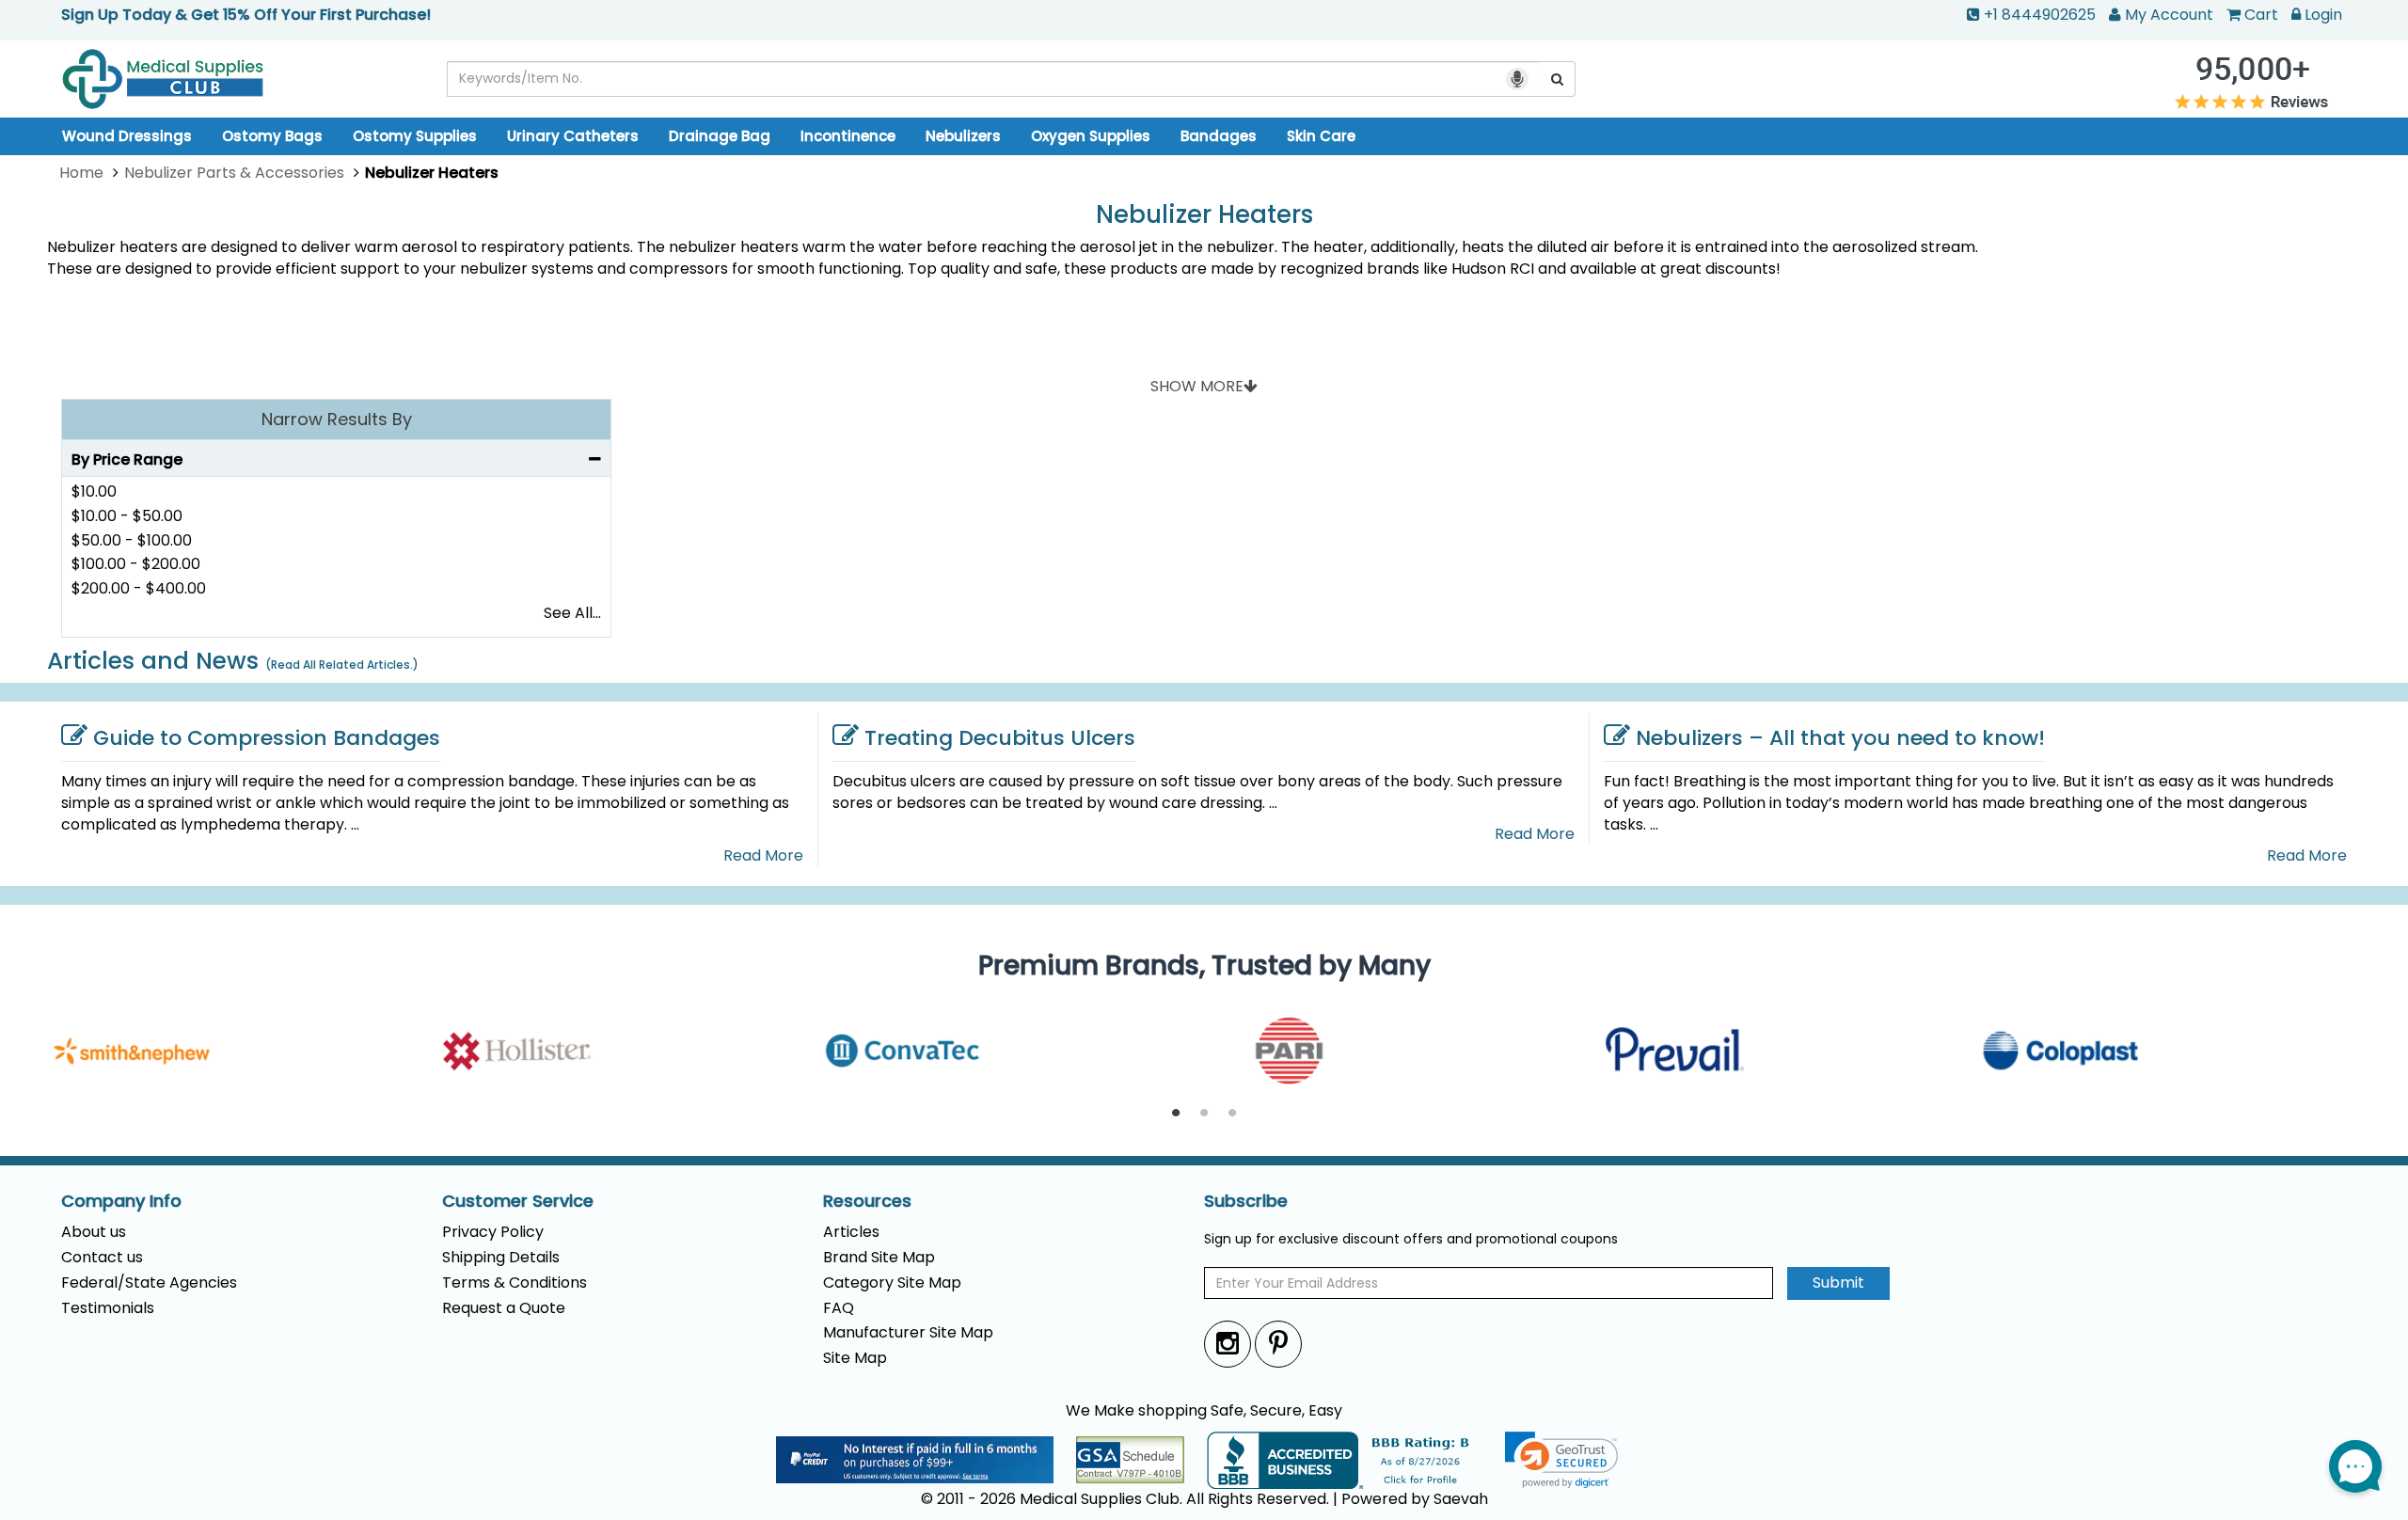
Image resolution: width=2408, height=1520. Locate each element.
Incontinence (848, 136)
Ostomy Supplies (415, 136)
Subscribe (1246, 1201)
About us (94, 1232)
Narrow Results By (337, 419)
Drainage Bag (720, 136)
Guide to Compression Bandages (267, 738)
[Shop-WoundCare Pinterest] (1278, 1344)
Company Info (121, 1201)
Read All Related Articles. (342, 665)
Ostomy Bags (272, 136)
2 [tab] (1204, 1114)
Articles (851, 1232)
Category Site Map (892, 1282)
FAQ (839, 1308)
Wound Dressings (127, 136)
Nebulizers (963, 136)
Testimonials (108, 1308)
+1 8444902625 (2040, 15)
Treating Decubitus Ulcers (1000, 738)
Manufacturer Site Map (908, 1332)
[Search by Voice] (1517, 79)
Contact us (102, 1257)
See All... (572, 613)
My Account (2169, 15)
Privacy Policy (493, 1232)
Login (2323, 15)
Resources (867, 1201)
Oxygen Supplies (1091, 136)
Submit (1838, 1282)
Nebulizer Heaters (1204, 215)
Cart (2261, 15)
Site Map (855, 1358)
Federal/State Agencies (149, 1282)
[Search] (1558, 79)
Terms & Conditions (515, 1282)
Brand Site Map (879, 1257)
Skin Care (1321, 136)
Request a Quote (504, 1308)
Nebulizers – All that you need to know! (1840, 738)
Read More (763, 856)
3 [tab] (1232, 1114)
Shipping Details (501, 1257)
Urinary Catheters (573, 136)
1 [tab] (1176, 1114)
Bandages (1219, 136)
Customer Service (518, 1201)
